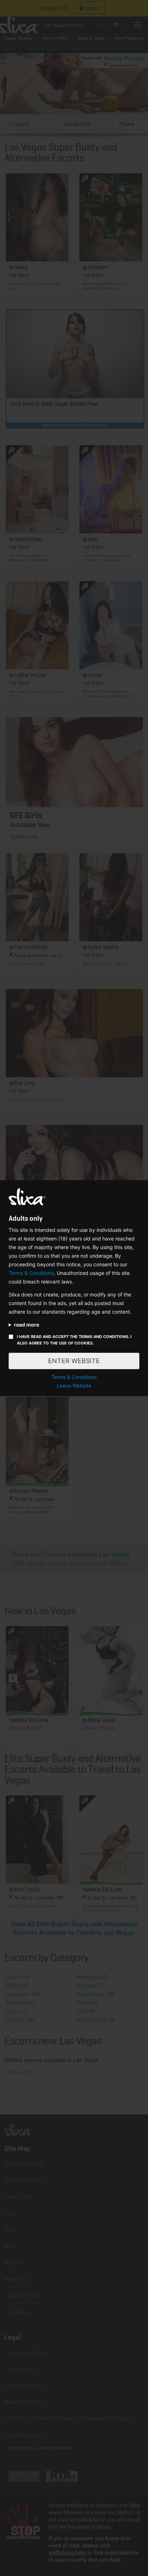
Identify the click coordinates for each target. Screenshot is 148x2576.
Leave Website (74, 1386)
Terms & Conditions (31, 1273)
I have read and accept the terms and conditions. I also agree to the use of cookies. (74, 1340)
